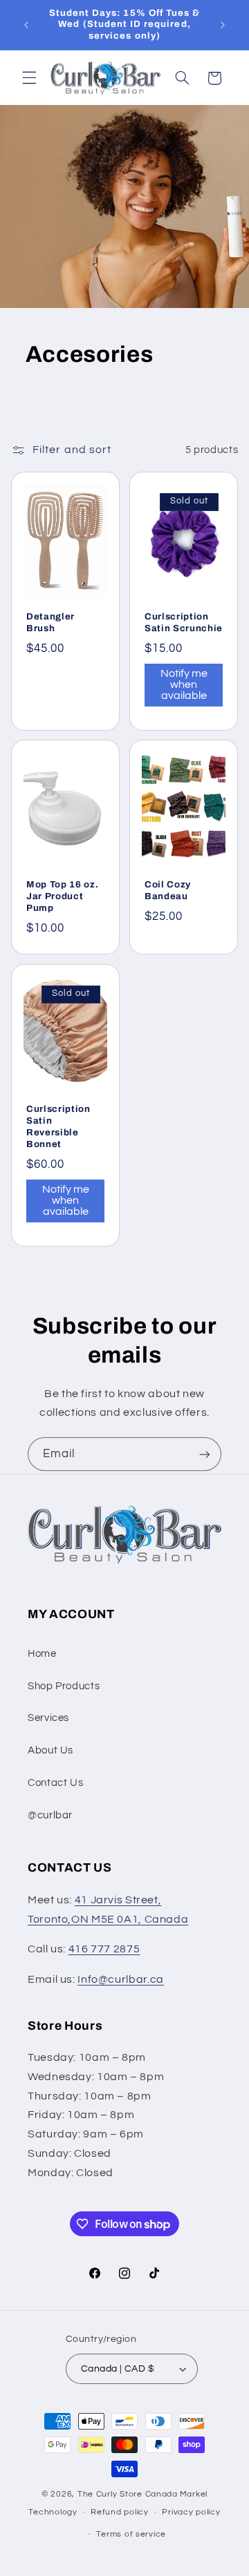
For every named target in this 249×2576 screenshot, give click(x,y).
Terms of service (131, 2534)
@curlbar (50, 1815)
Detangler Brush (50, 622)
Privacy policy (191, 2512)
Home (42, 1654)
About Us (50, 1750)
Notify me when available (184, 684)
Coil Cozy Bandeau (168, 891)
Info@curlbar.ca (120, 1979)
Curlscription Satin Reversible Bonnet (58, 1126)
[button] (29, 78)
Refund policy (120, 2512)
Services (48, 1718)
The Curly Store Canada (128, 2494)
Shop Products (64, 1686)
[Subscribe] (205, 1454)
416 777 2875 (104, 1949)
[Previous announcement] (26, 25)
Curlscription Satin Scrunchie (184, 622)
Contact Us (55, 1783)
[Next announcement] (223, 25)
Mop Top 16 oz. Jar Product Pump (62, 897)
